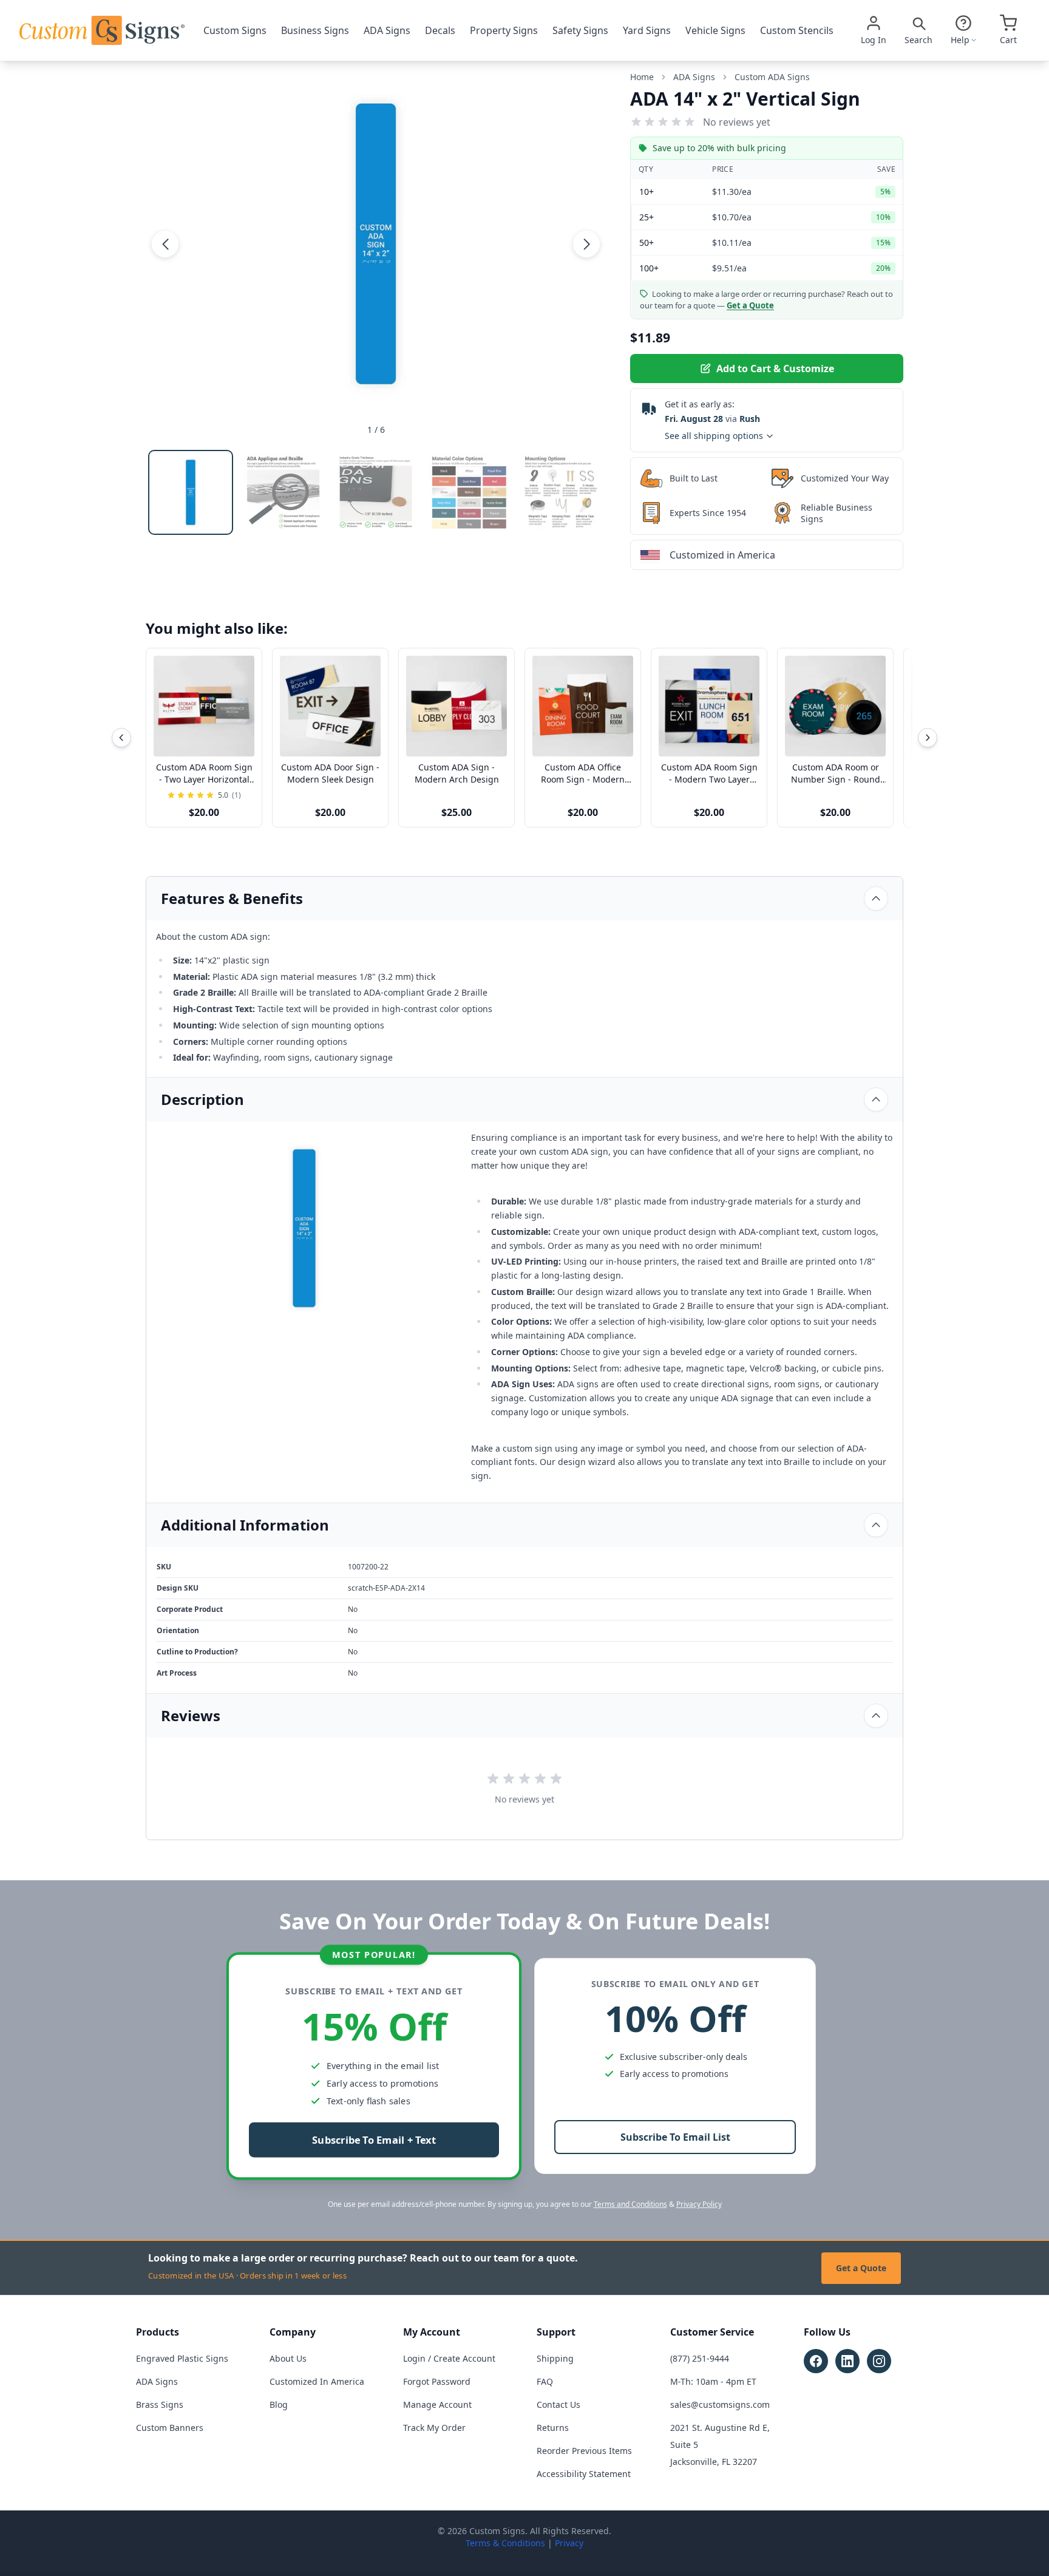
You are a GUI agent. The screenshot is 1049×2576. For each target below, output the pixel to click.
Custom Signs (235, 30)
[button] (165, 243)
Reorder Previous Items (584, 2451)
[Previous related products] (121, 738)
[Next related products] (928, 738)
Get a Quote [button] (750, 305)
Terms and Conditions (630, 2204)
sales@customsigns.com (720, 2404)
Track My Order (434, 2428)
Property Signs (504, 30)
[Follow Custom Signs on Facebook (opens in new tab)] (816, 2361)
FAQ (545, 2381)
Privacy (569, 2543)
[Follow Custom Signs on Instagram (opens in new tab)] (879, 2361)
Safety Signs (580, 30)
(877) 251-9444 (700, 2358)
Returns (553, 2428)
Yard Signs (647, 30)
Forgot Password (437, 2381)
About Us (288, 2358)
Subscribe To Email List (675, 2137)
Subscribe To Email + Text (374, 2140)
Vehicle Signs (715, 30)
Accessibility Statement (584, 2474)
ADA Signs (387, 30)
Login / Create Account (449, 2358)
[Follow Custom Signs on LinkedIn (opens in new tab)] (847, 2361)
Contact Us (558, 2404)
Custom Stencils (797, 30)
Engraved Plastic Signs (182, 2358)
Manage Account (437, 2404)
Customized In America (317, 2381)
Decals (440, 30)
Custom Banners (170, 2428)
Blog (279, 2404)
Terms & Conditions (505, 2543)
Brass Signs (160, 2404)
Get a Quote (861, 2268)
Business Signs (315, 30)
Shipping (555, 2358)
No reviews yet (737, 122)
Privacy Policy (699, 2204)
